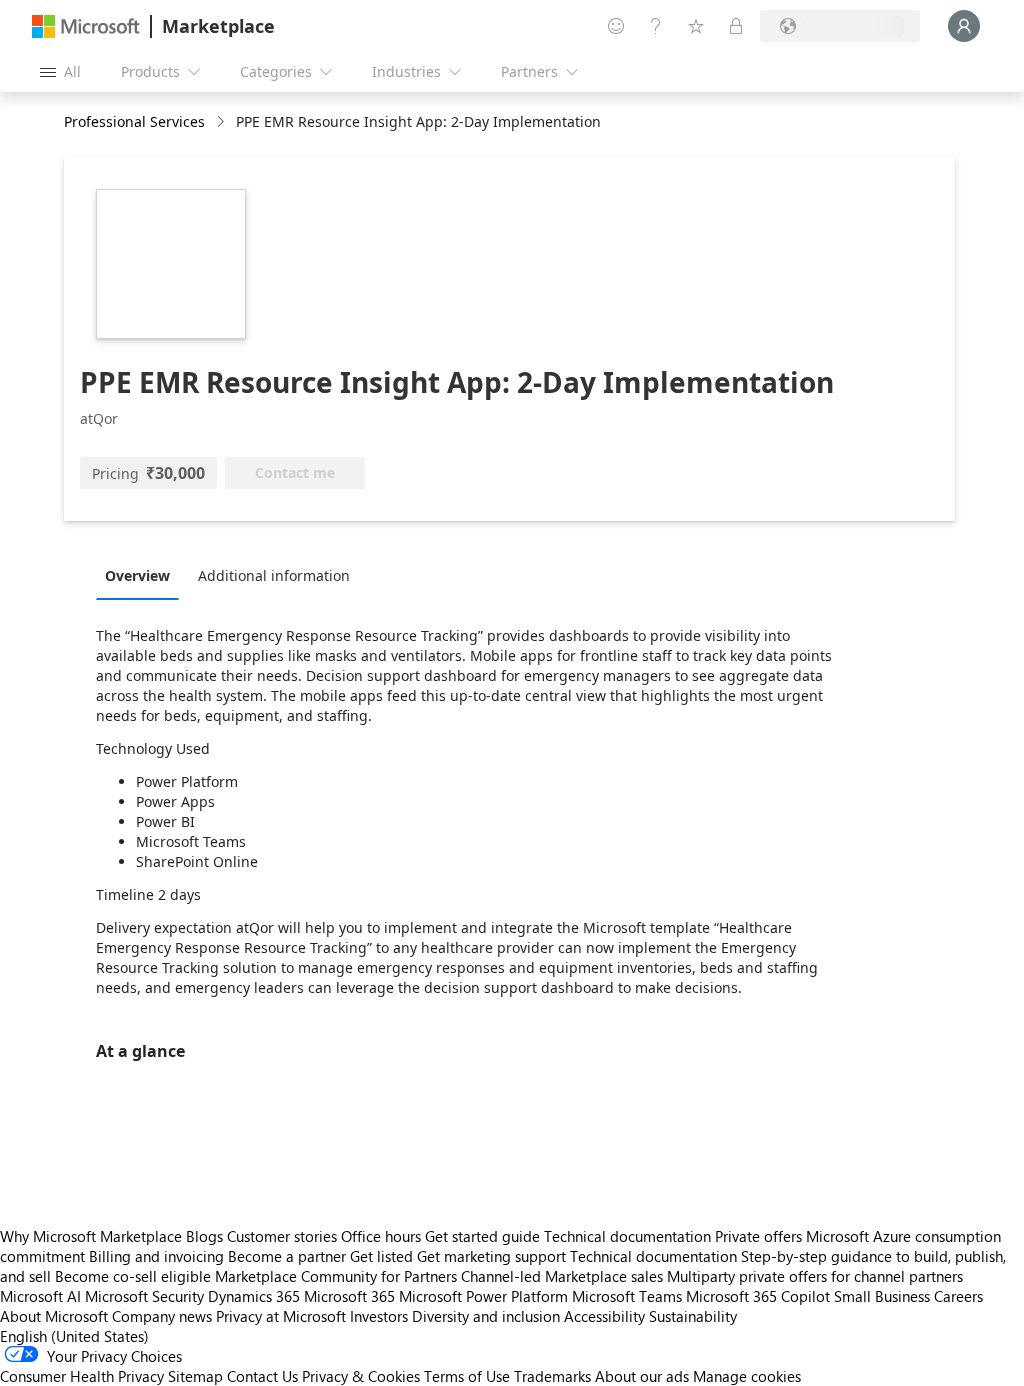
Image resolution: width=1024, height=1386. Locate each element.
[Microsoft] (86, 26)
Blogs (204, 1236)
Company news (162, 1316)
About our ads (642, 1376)
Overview (137, 575)
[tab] (142, 575)
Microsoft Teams (627, 1296)
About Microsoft (54, 1316)
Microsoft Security (144, 1296)
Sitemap (195, 1376)
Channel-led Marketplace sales (562, 1276)
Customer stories (282, 1236)
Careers (958, 1296)
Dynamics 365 (254, 1296)
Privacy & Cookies (361, 1376)
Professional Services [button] (134, 121)
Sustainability (693, 1316)
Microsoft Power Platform (483, 1296)
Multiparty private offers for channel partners (815, 1276)
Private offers (758, 1236)
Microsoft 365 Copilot (758, 1296)
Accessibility (604, 1316)
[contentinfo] (222, 122)
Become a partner (287, 1256)
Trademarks (552, 1376)
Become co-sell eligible (133, 1276)
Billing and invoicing (156, 1256)
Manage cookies (747, 1376)
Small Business (882, 1296)
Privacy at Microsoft (281, 1316)
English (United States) (74, 1336)
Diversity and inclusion (486, 1316)
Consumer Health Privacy (82, 1376)
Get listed (381, 1256)
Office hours (381, 1236)
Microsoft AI (40, 1296)
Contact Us (262, 1376)
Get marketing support (491, 1256)
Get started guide (482, 1236)
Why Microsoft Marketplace (91, 1236)
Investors (379, 1316)
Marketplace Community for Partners (336, 1276)
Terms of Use (467, 1376)
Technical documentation (627, 1236)
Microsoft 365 (349, 1296)
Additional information (274, 575)
